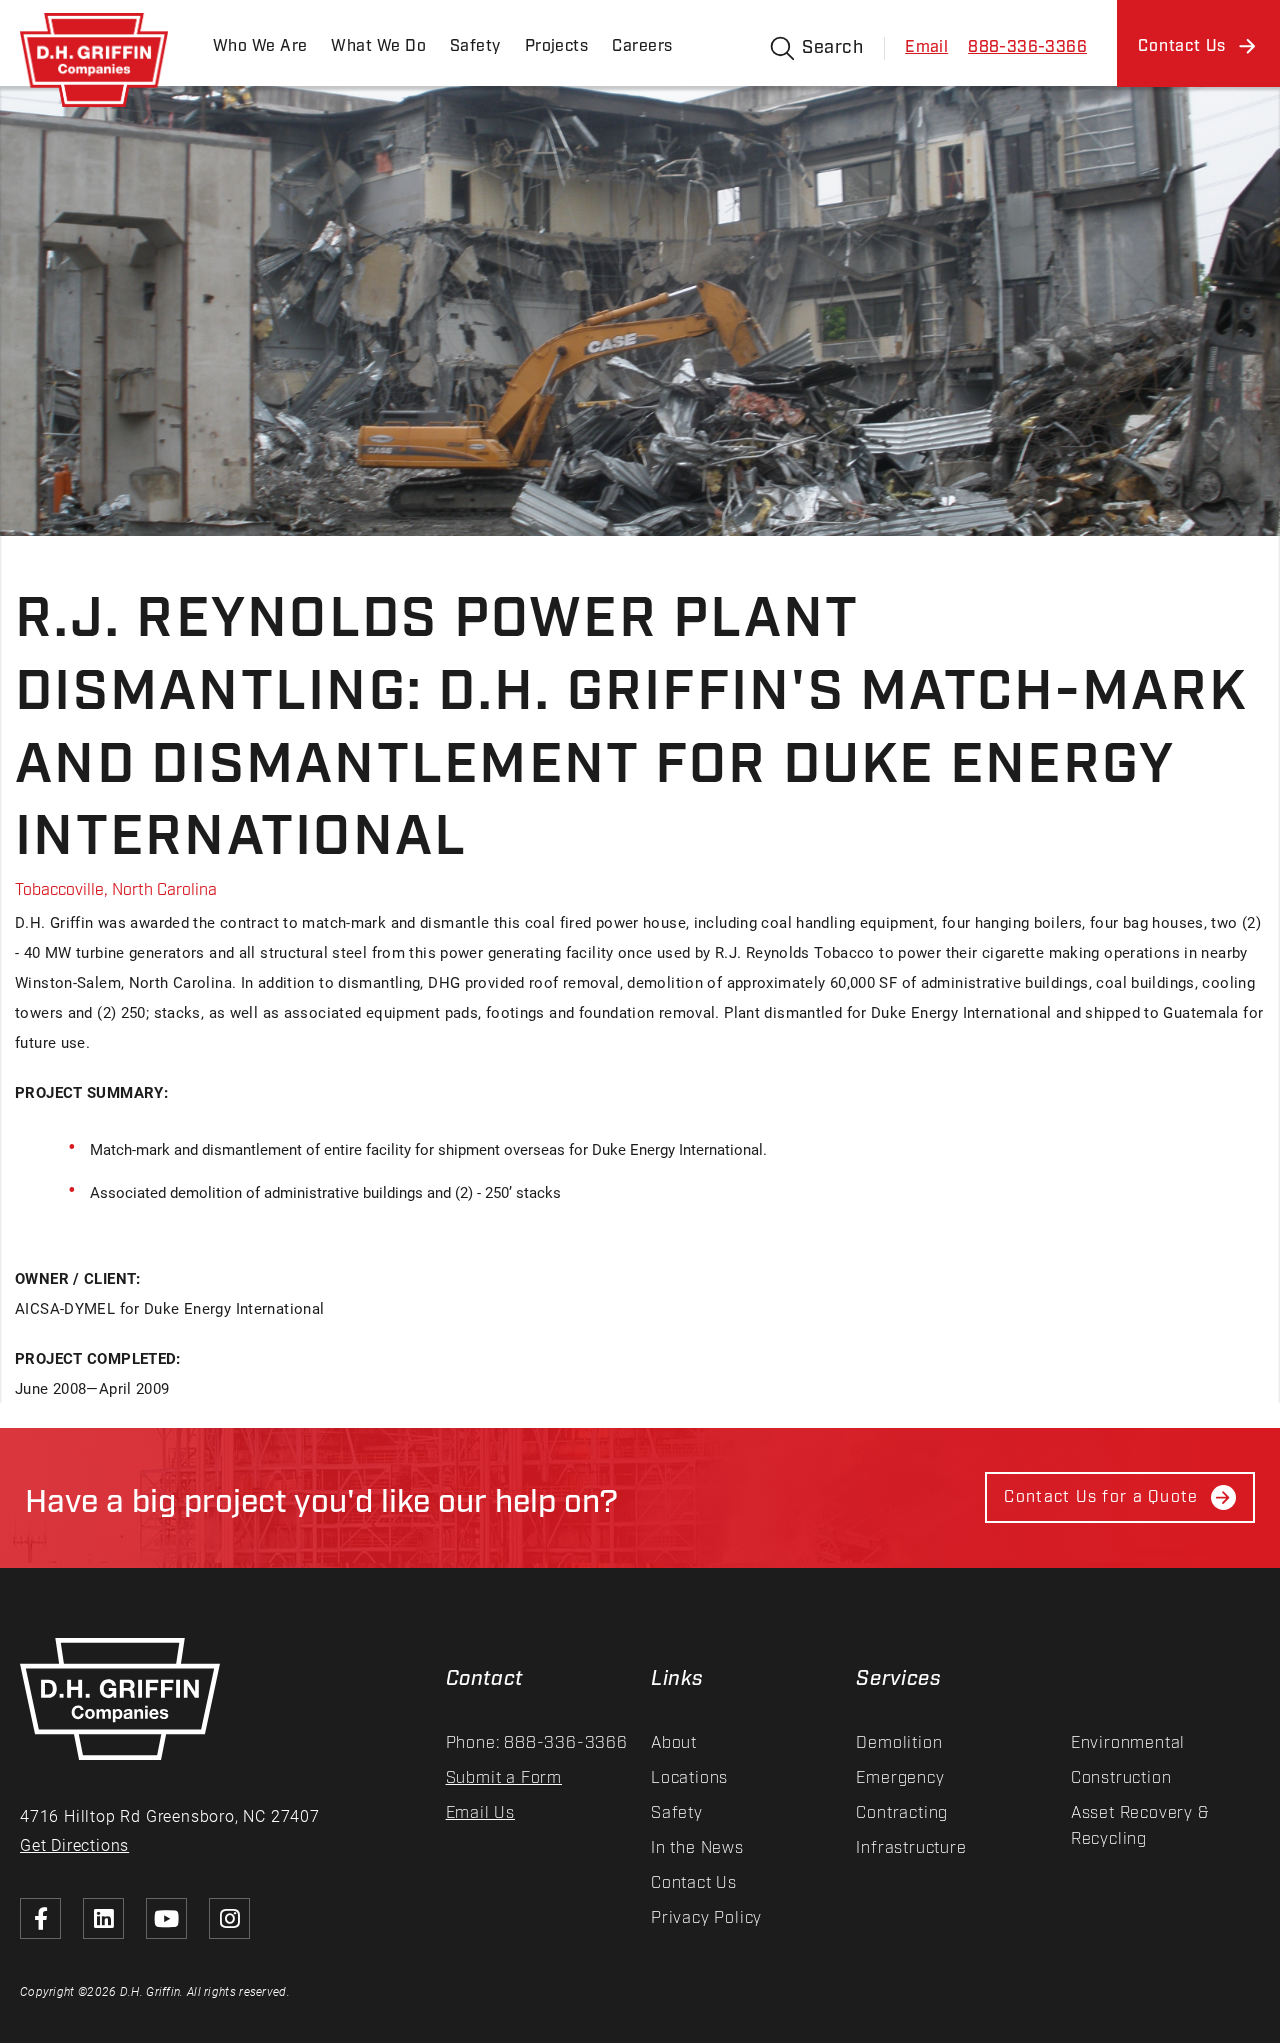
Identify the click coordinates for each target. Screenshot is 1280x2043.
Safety (677, 1813)
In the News (697, 1848)
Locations (689, 1778)
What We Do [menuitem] (378, 46)
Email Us (480, 1813)
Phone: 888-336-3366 (537, 1743)
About (674, 1743)
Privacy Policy (706, 1918)
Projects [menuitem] (557, 46)
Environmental (1128, 1743)
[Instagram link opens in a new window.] (229, 1918)
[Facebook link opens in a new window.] (40, 1918)
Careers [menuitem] (642, 46)
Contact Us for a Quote (1101, 1497)
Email (926, 47)
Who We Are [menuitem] (260, 46)
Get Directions (74, 1844)
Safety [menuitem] (475, 46)
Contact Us (694, 1883)
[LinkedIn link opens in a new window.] (103, 1918)
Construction (1121, 1778)
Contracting (902, 1813)
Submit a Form (504, 1778)
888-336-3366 (1027, 47)
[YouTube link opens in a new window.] (166, 1918)
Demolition (899, 1743)
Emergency (900, 1778)
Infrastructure (911, 1848)
